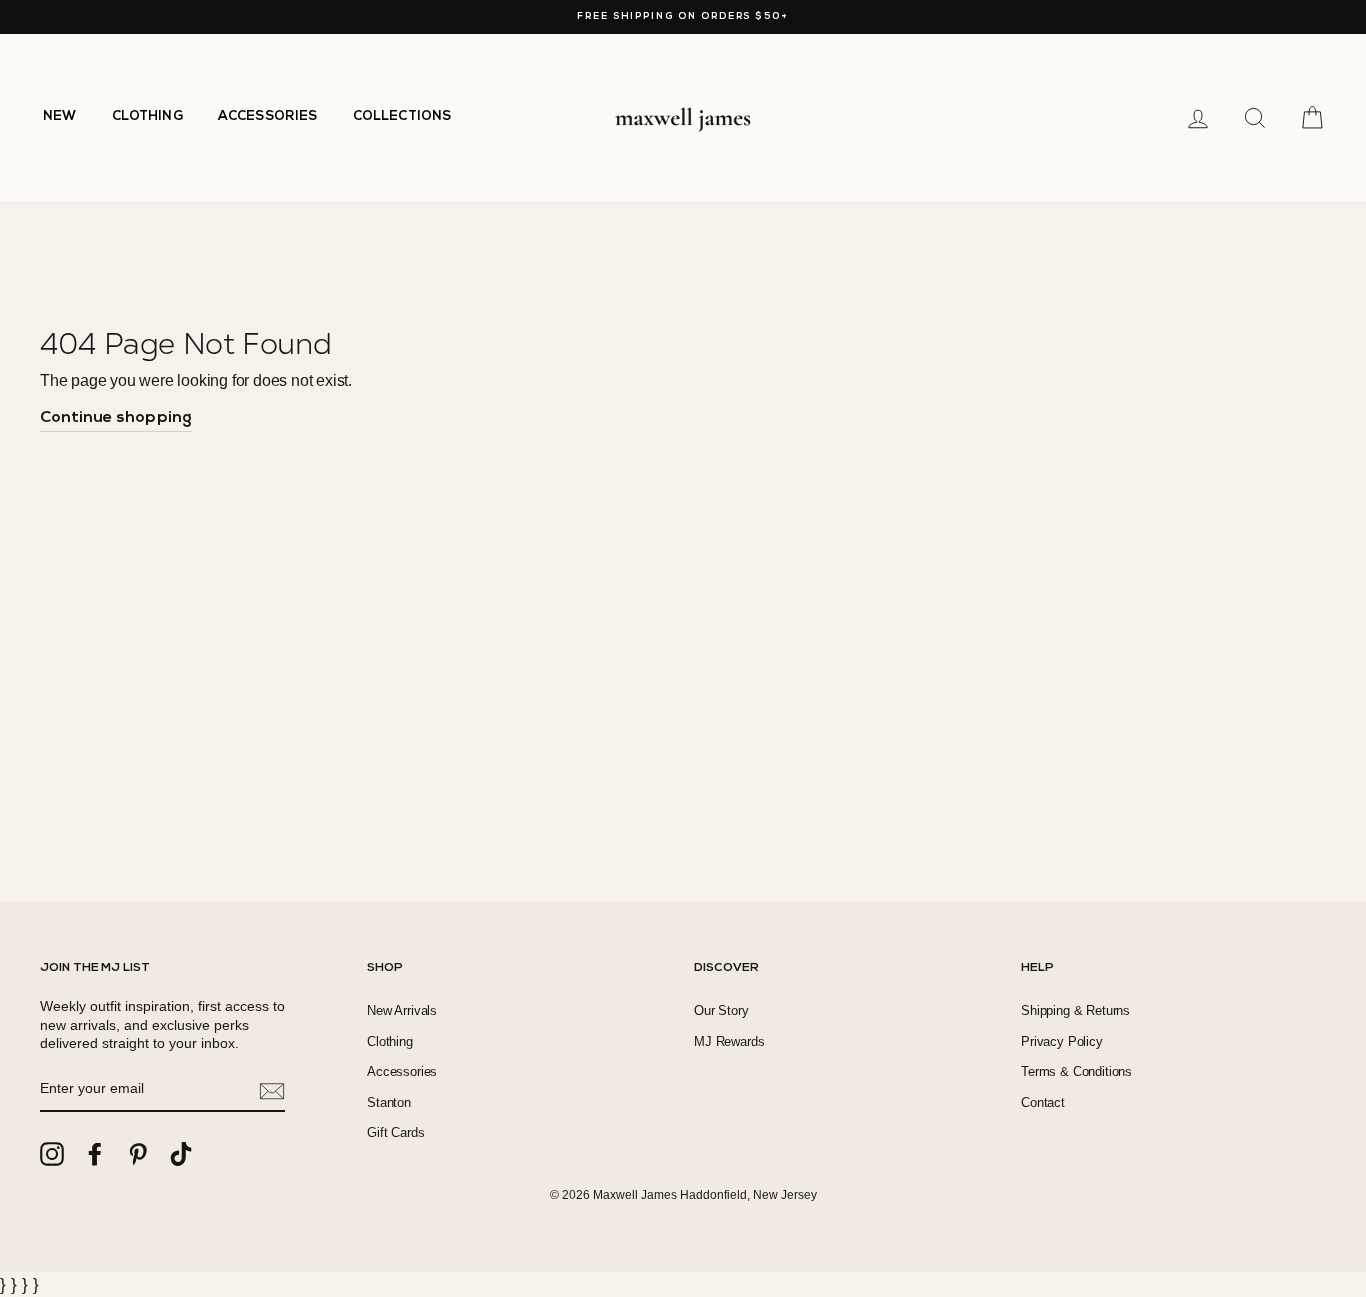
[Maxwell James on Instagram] (52, 1154)
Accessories (402, 1071)
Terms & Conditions (1076, 1071)
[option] (683, 17)
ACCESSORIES (268, 116)
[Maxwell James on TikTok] (181, 1154)
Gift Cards (395, 1132)
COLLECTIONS (402, 116)
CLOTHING (147, 116)
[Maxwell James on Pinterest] (138, 1154)
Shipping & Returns (1075, 1010)
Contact (1043, 1102)
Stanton (389, 1102)
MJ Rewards (729, 1041)
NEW (60, 116)
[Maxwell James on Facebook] (95, 1154)
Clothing (390, 1041)
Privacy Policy (1062, 1041)
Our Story (721, 1010)
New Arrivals (402, 1010)
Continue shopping (116, 418)
